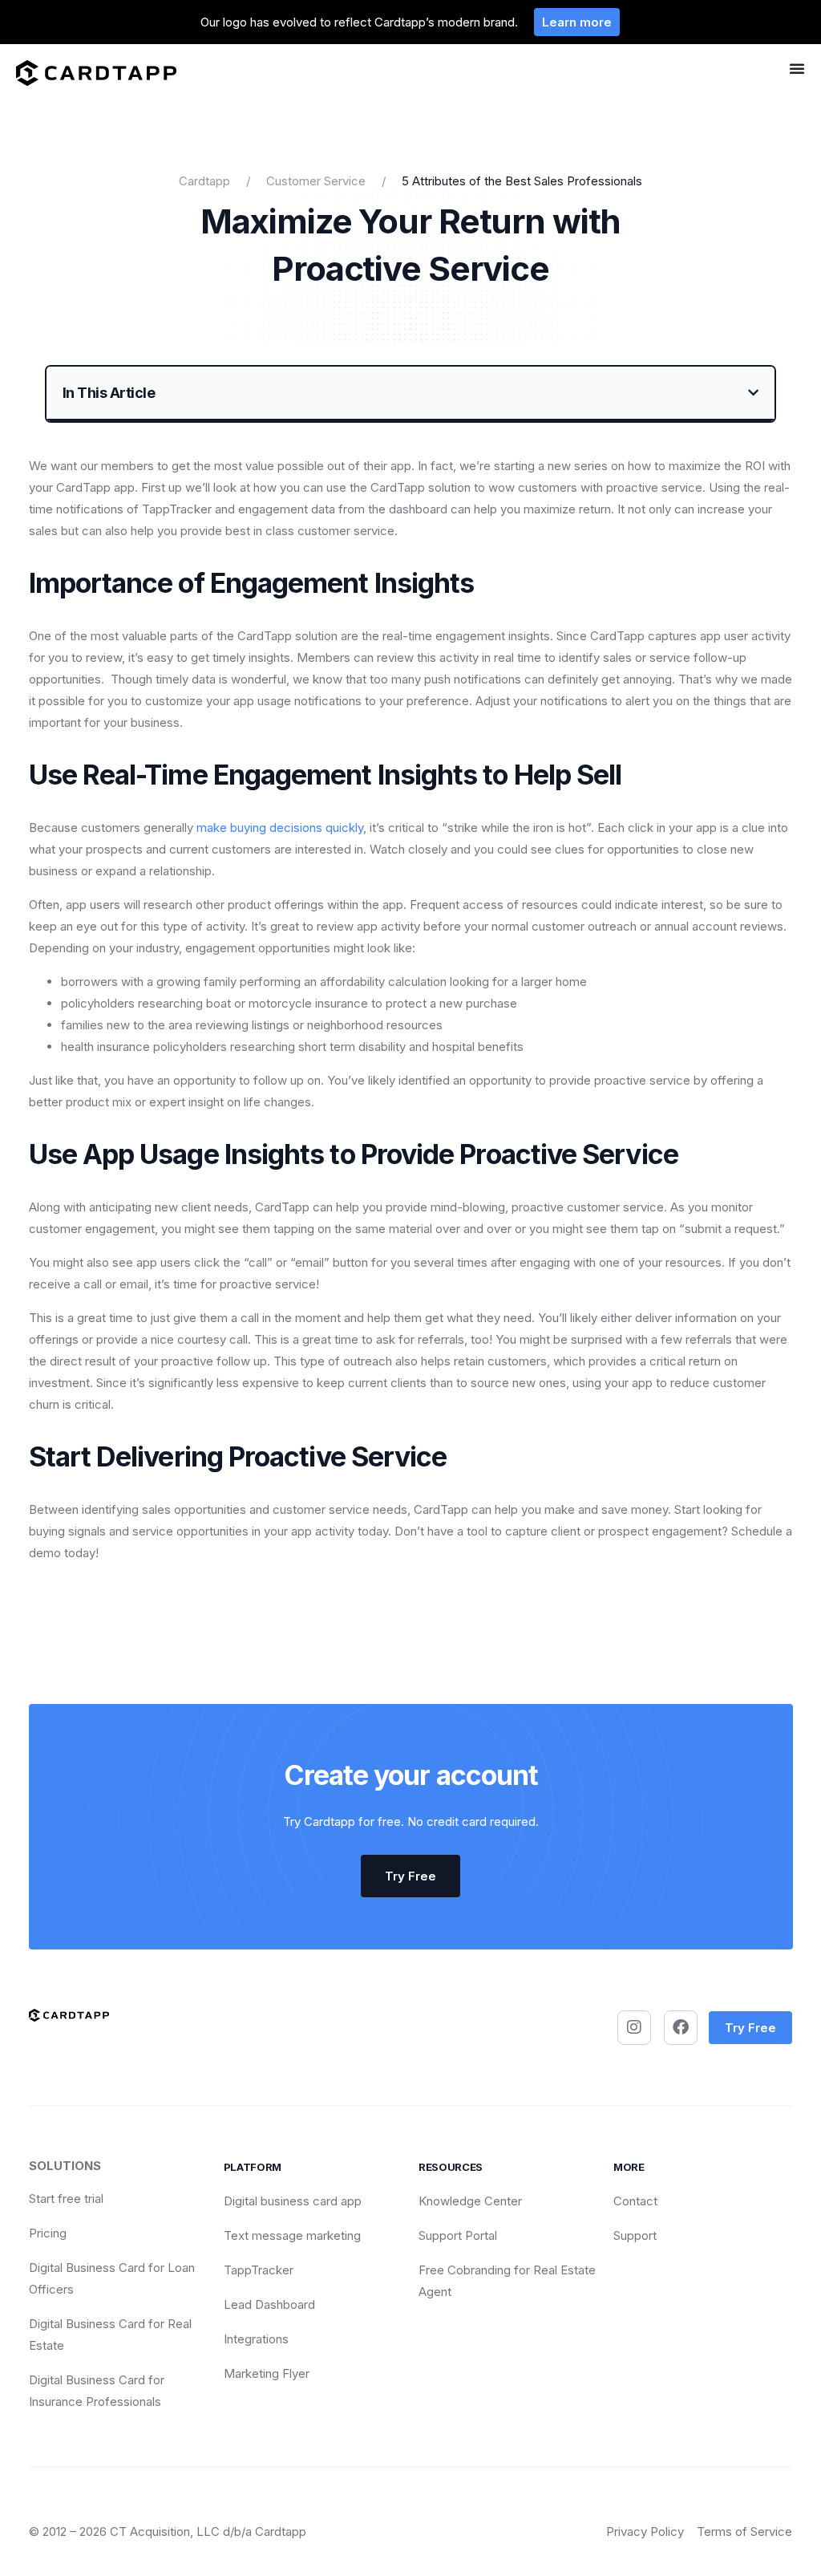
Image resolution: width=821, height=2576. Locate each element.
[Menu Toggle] (797, 68)
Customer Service (316, 181)
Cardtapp (204, 181)
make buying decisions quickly (280, 828)
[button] (753, 393)
